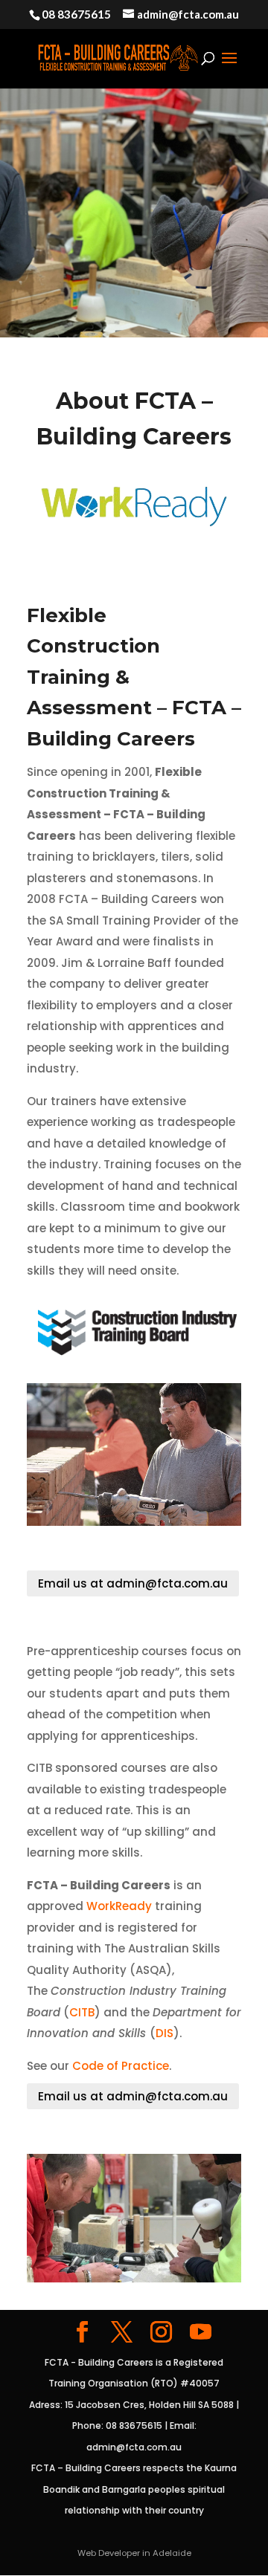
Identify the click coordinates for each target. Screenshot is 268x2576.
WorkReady (119, 1906)
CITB (82, 2012)
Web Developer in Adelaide (134, 2553)
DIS (165, 2033)
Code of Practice (121, 2066)
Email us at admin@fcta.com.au (133, 1583)
